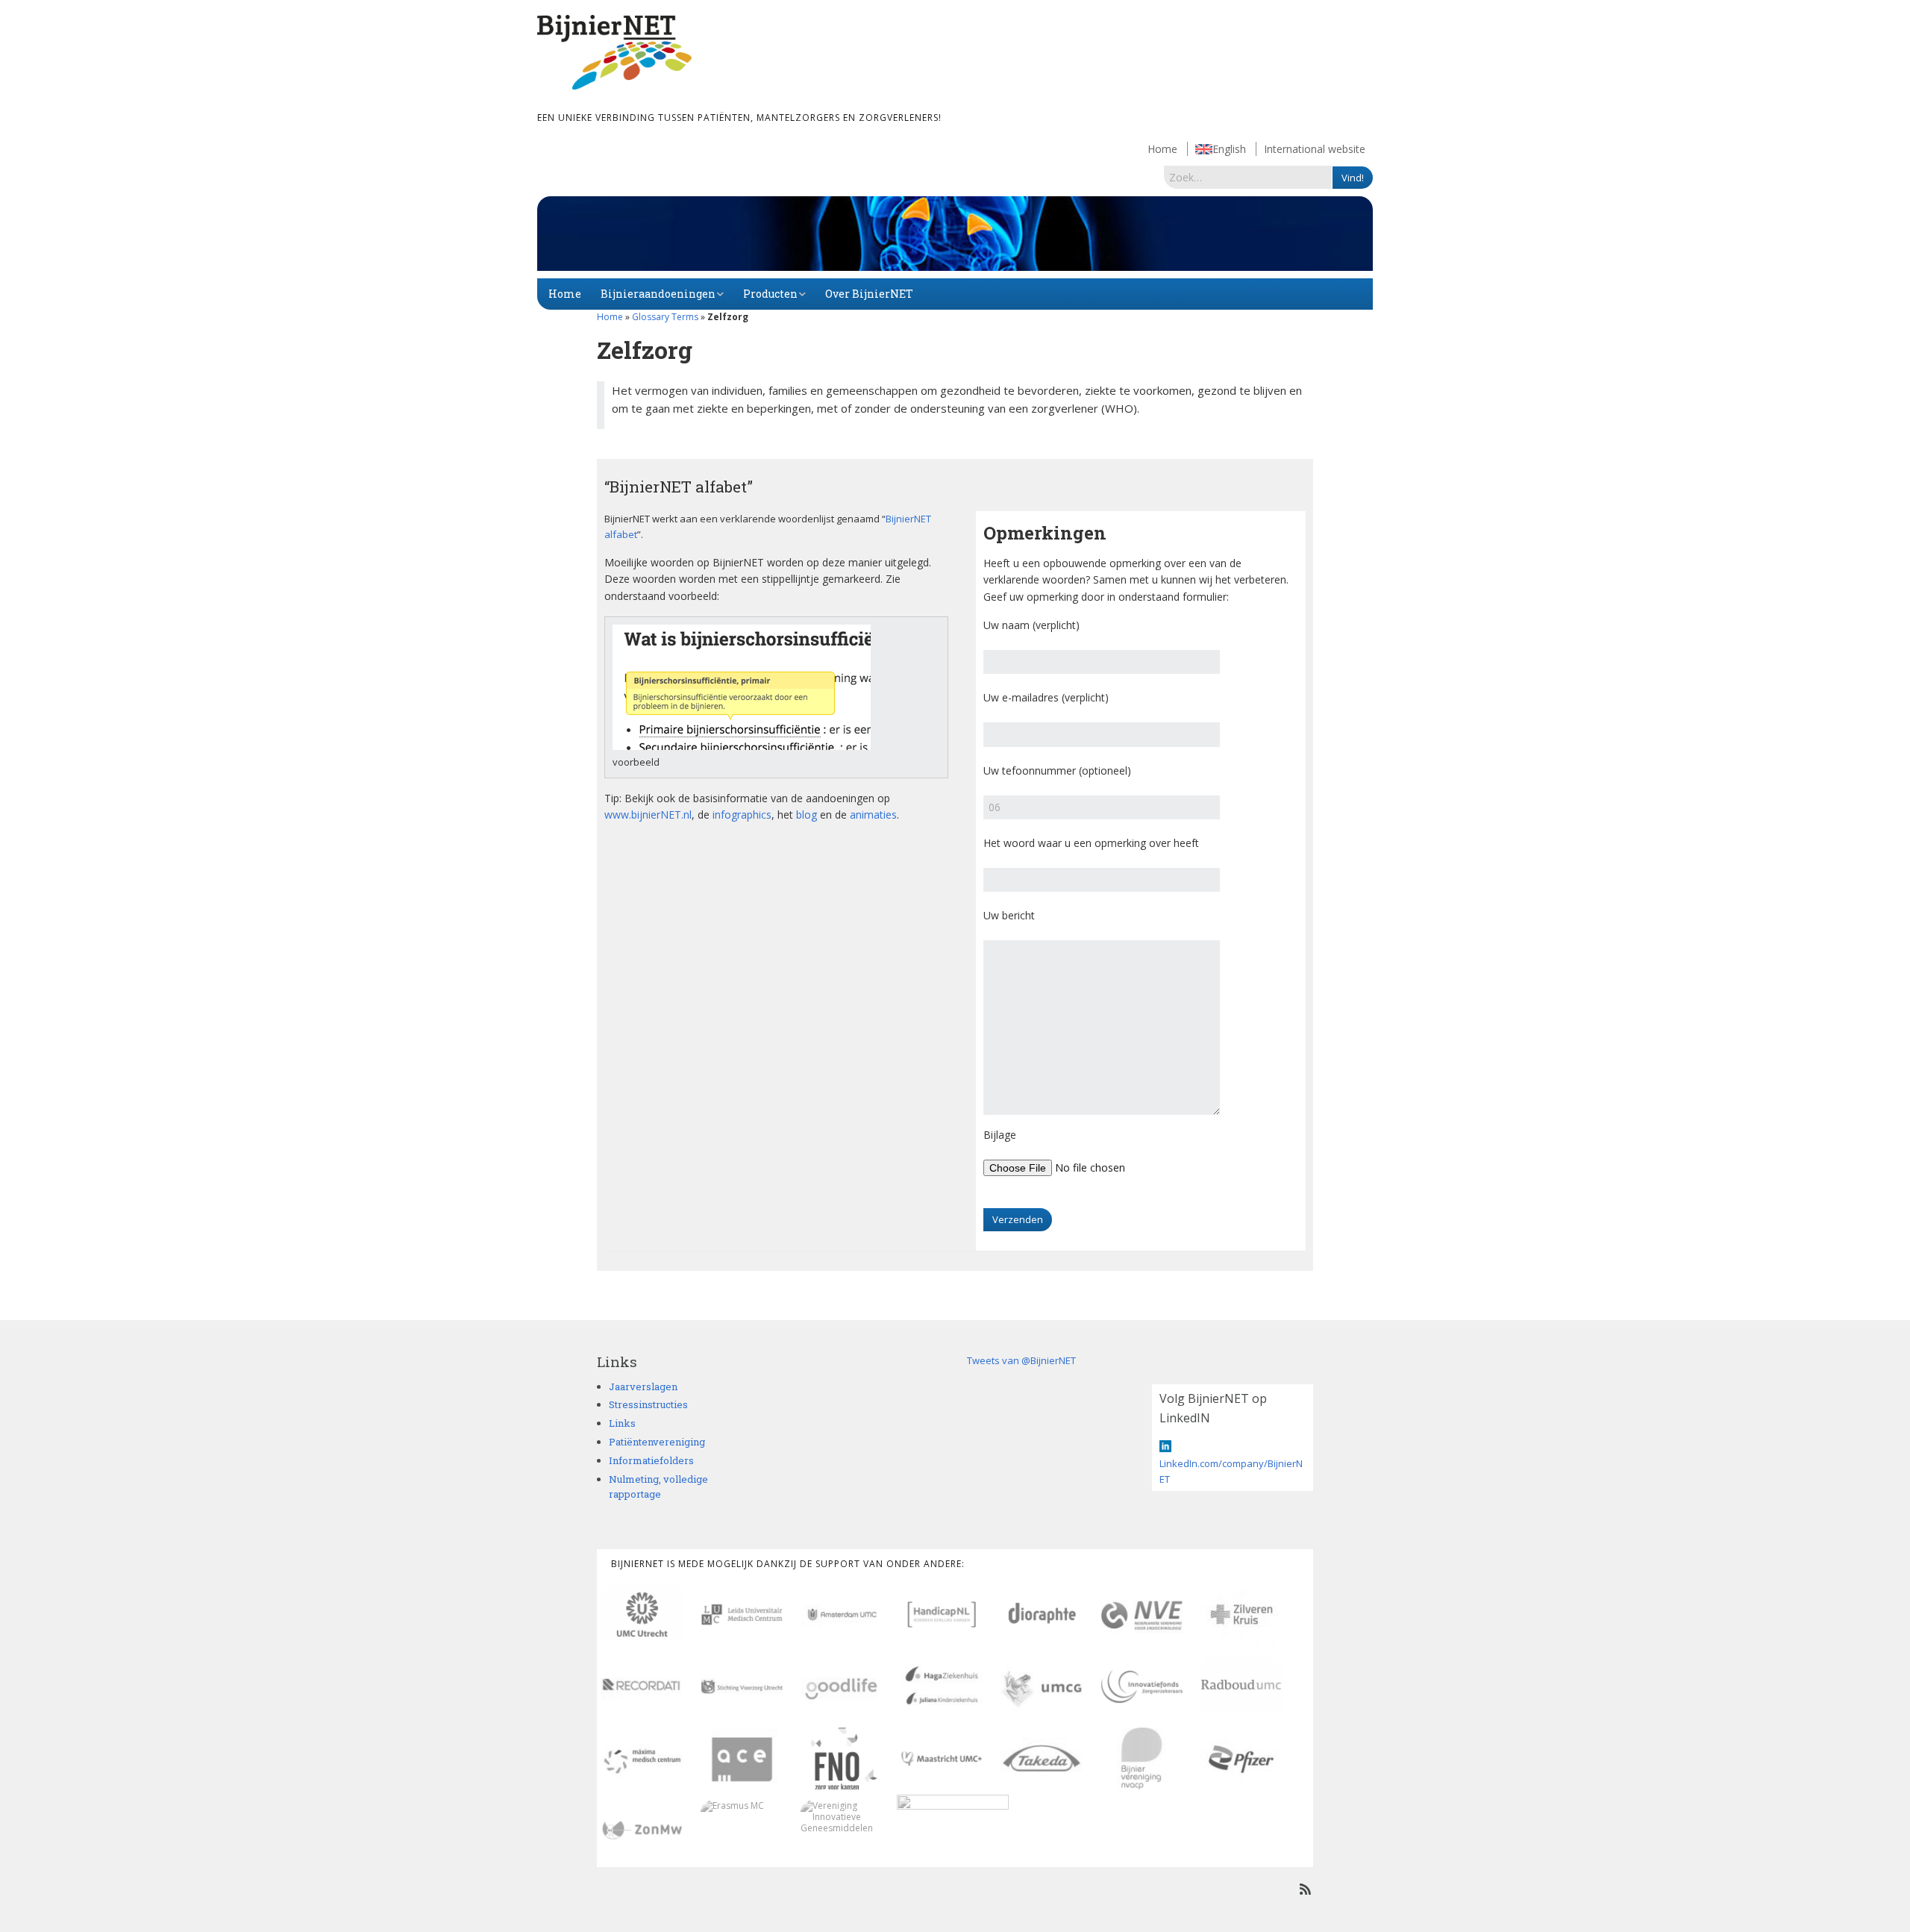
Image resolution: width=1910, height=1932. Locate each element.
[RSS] (1305, 1889)
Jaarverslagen (643, 1387)
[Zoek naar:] (1248, 177)
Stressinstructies (648, 1404)
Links (622, 1423)
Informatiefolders (651, 1460)
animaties (873, 815)
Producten (770, 294)
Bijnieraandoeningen (658, 294)
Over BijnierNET (869, 294)
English (1229, 149)
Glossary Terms (665, 317)
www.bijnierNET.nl (648, 815)
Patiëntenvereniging (657, 1442)
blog (807, 815)
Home (1162, 149)
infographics (742, 815)
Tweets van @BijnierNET (1021, 1360)
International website (1315, 149)
